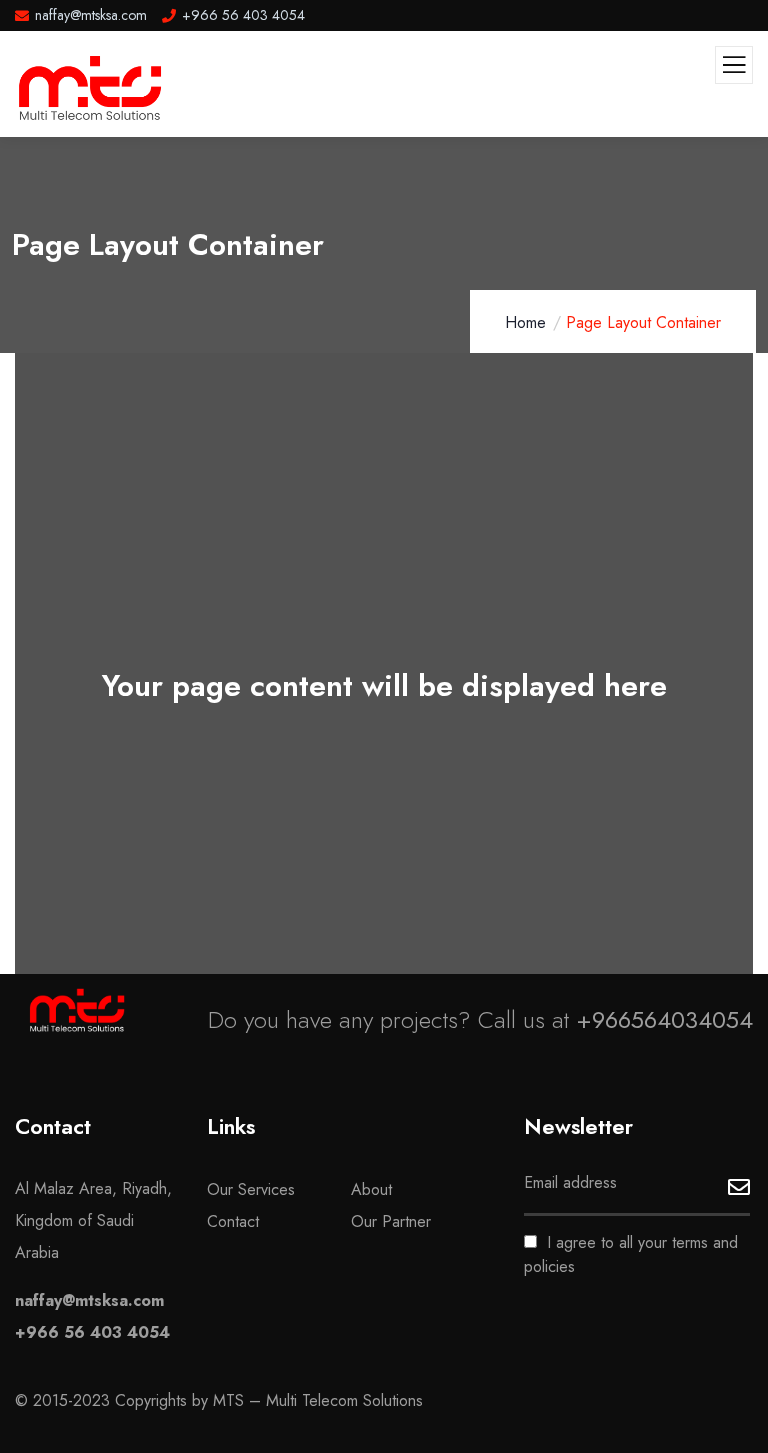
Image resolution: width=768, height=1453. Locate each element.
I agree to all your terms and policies (631, 1254)
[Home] (77, 1010)
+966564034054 (664, 1019)
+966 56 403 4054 (92, 1332)
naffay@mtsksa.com (89, 1300)
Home (525, 322)
